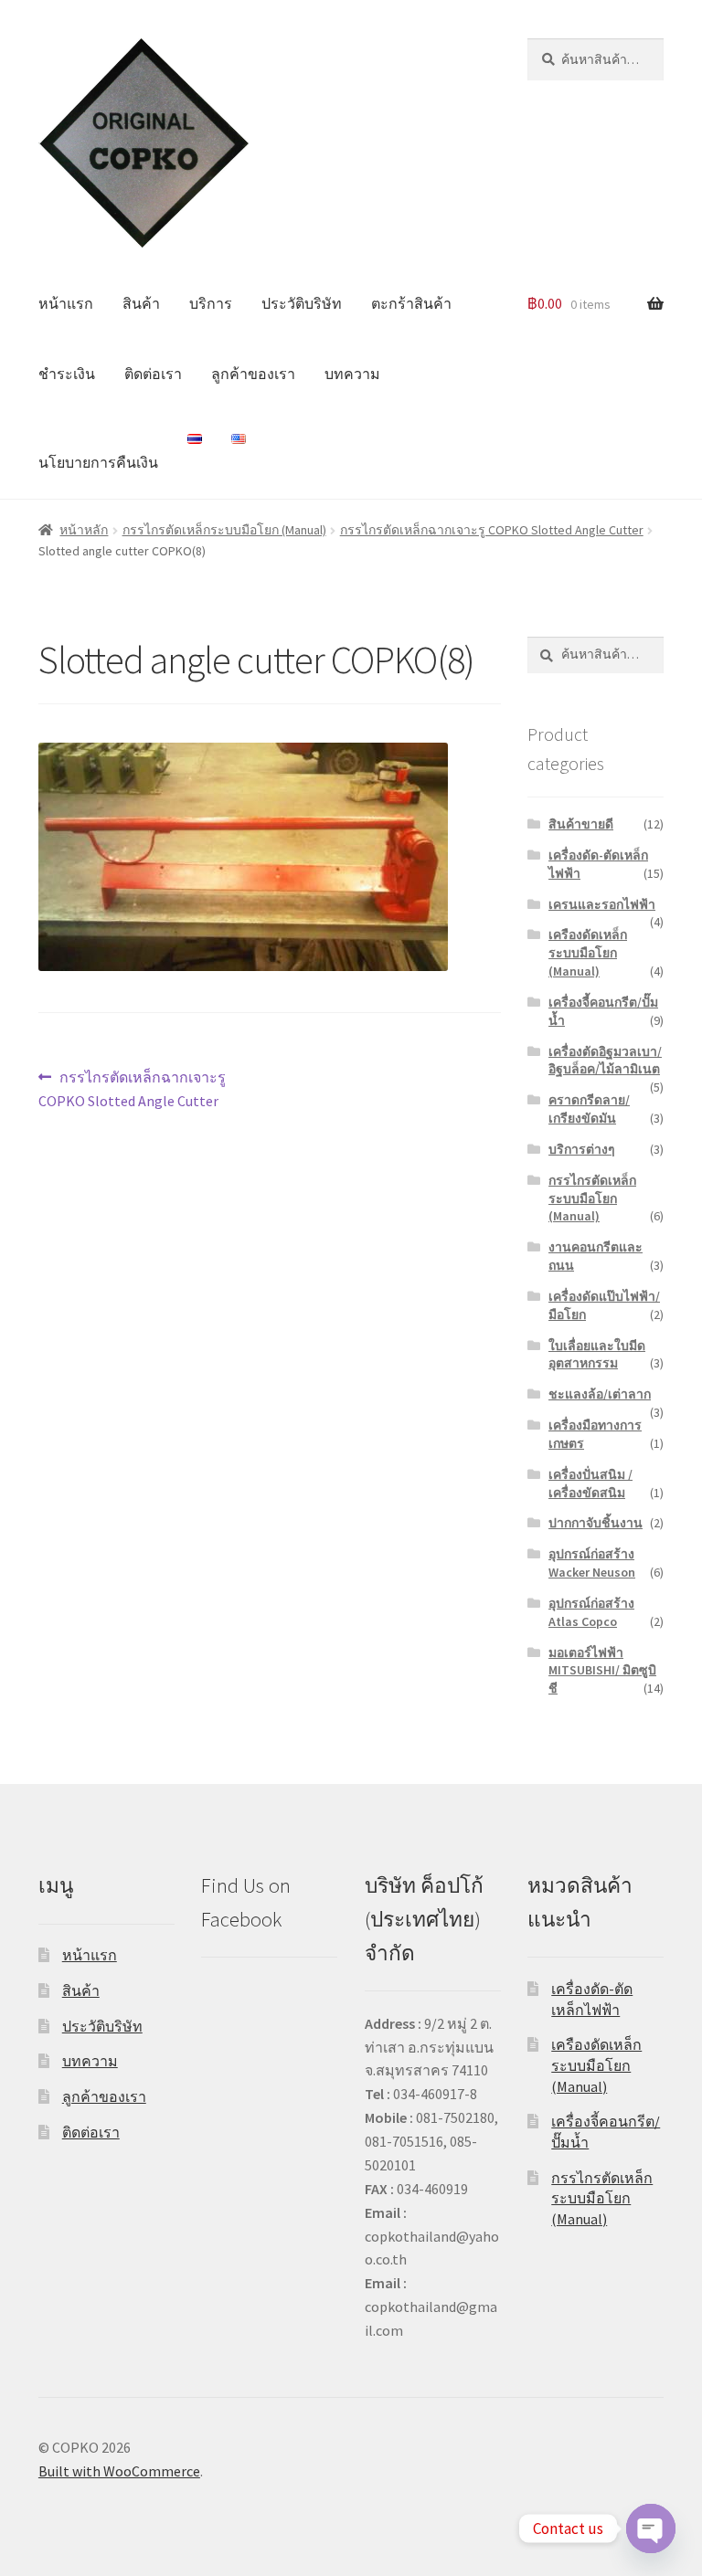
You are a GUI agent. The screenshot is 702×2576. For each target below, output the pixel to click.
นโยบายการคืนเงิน (98, 462)
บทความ (352, 374)
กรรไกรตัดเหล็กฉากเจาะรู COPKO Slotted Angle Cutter (492, 530)
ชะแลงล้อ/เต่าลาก (600, 1394)
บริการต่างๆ (582, 1149)
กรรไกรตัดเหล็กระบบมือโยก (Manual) (224, 530)
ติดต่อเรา (153, 374)
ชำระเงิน (67, 374)
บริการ (211, 303)
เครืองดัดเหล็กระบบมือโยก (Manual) (588, 953)
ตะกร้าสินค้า (411, 303)
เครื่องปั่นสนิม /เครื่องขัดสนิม (590, 1483)
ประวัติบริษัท (302, 303)
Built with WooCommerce (119, 2471)
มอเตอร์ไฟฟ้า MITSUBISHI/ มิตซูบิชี (602, 1671)
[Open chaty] (651, 2528)
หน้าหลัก (84, 530)
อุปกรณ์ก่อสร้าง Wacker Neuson (592, 1563)
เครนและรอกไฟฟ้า (602, 904)
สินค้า (141, 303)
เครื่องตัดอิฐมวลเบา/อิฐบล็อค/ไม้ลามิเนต (605, 1061)
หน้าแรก (66, 303)
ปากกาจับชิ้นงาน (596, 1523)
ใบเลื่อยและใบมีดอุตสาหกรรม (597, 1355)
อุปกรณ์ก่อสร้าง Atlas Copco (591, 1612)
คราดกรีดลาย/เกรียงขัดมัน (589, 1109)
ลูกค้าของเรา (253, 374)
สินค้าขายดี (581, 824)
